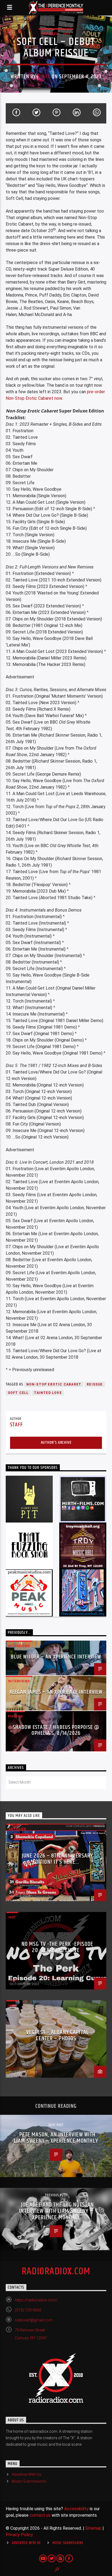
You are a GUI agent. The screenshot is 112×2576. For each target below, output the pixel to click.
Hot (67, 34)
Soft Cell (18, 1393)
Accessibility (76, 2509)
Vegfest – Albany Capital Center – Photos (57, 2036)
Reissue (95, 1384)
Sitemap (93, 2528)
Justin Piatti (19, 1892)
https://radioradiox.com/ (36, 2300)
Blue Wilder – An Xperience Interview (56, 1657)
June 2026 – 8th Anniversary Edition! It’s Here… (57, 1859)
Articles (50, 34)
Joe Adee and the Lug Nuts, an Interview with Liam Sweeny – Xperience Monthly (56, 2211)
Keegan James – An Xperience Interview (56, 1692)
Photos (15, 1716)
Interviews (19, 1646)
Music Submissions (29, 2481)
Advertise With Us (27, 2474)
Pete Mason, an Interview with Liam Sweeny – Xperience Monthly (56, 2138)
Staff (44, 77)
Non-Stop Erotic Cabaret (54, 1384)
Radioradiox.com (56, 2272)
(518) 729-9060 (28, 2310)
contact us (40, 2515)
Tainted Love (48, 1393)
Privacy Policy (19, 2535)
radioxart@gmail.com (34, 2320)
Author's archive (56, 1443)
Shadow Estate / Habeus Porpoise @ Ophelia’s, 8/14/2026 (56, 1730)
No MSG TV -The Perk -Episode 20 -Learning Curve (57, 1947)
